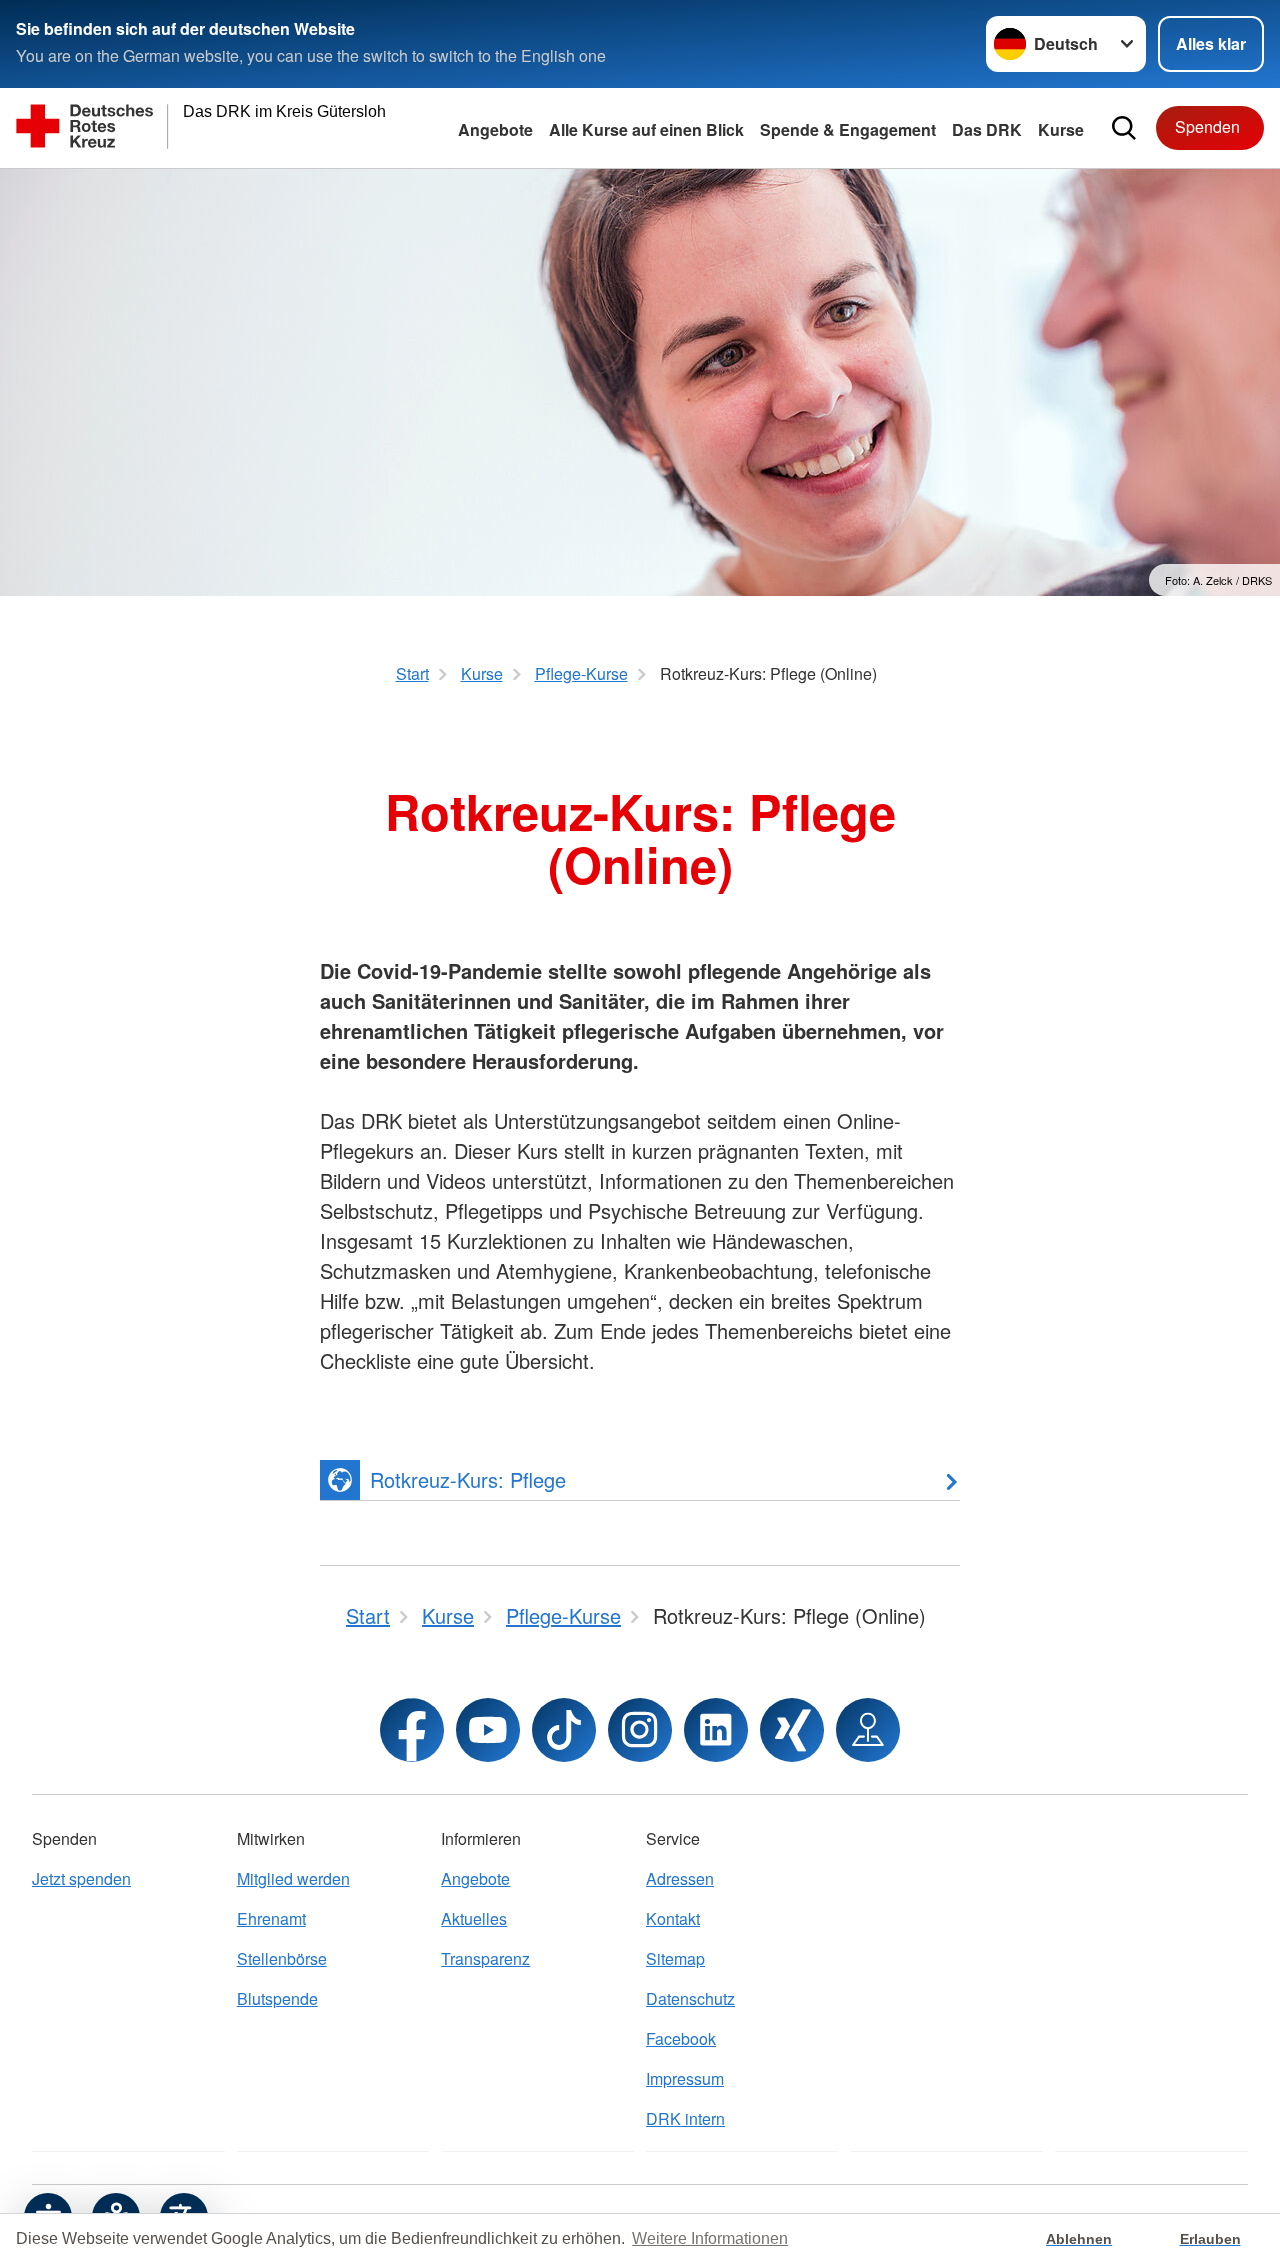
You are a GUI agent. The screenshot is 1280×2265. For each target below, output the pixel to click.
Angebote (495, 129)
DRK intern (685, 2118)
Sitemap (675, 1958)
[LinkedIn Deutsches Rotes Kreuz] (716, 1730)
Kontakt (673, 1918)
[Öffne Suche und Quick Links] (1124, 128)
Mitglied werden (293, 1878)
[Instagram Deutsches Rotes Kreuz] (640, 1730)
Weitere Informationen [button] (710, 2238)
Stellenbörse (282, 1958)
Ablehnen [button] (1079, 2239)
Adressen (680, 1878)
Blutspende (277, 1998)
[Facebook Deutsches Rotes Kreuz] (412, 1730)
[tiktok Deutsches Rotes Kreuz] (564, 1730)
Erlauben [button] (1210, 2239)
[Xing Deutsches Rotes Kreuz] (792, 1730)
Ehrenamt (271, 1918)
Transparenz (485, 1958)
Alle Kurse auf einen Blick (646, 129)
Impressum (685, 2078)
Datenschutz (690, 1998)
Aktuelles (474, 1918)
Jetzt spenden (81, 1878)
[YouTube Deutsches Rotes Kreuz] (488, 1730)
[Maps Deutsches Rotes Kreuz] (868, 1730)
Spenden (1207, 126)
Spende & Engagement (848, 129)
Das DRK (987, 129)
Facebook (681, 2038)
